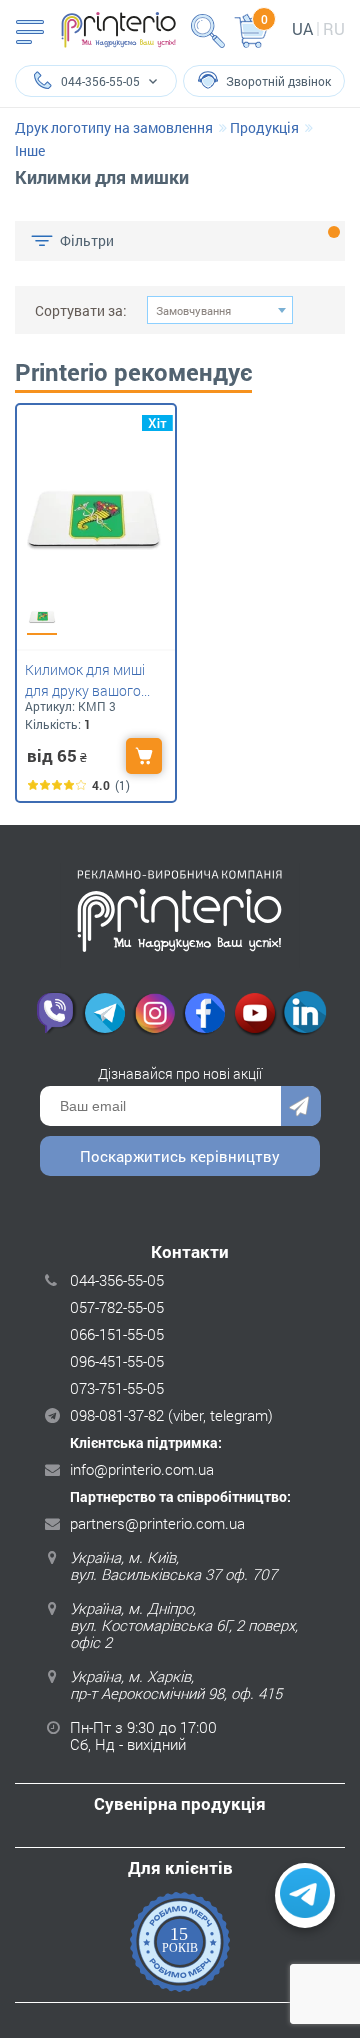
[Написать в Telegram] (305, 1896)
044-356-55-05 (117, 1280)
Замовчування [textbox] (193, 310)
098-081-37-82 (117, 1415)
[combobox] (220, 310)
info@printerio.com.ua (142, 1469)
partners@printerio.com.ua (157, 1523)
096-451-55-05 (117, 1361)
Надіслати (301, 1106)
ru (334, 28)
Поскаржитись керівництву (180, 1156)
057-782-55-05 (117, 1307)
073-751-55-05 (117, 1388)
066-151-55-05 (117, 1334)
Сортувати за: (81, 310)
